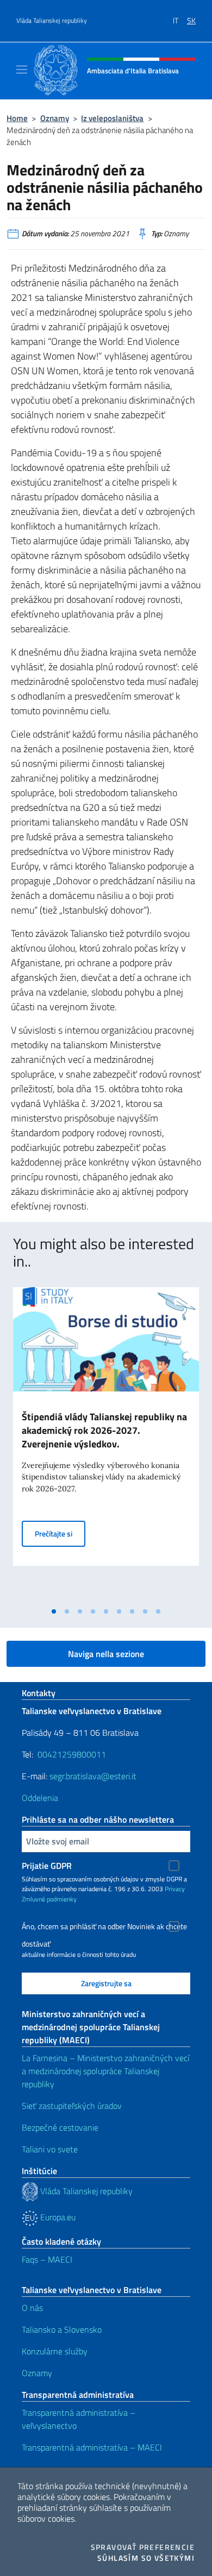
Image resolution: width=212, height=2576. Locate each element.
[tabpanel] (106, 1444)
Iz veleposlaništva (112, 118)
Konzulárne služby (55, 2351)
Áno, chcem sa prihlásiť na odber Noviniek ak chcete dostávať (104, 1928)
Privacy (175, 1889)
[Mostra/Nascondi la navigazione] (22, 70)
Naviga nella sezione (106, 1654)
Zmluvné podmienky (49, 1899)
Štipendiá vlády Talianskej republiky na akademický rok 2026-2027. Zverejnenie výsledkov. (104, 1430)
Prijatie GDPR (47, 1866)
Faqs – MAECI (47, 2259)
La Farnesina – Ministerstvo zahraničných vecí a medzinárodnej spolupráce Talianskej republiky (105, 2071)
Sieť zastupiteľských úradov (72, 2106)
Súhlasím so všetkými (146, 2558)
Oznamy (55, 118)
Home (17, 118)
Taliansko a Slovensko (62, 2329)
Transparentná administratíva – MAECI (92, 2447)
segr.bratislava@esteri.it (93, 1776)
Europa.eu (57, 2217)
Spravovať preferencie (143, 2547)
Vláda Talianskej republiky (52, 21)
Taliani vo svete (50, 2149)
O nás (32, 2308)
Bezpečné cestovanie (60, 2127)
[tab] (54, 1611)
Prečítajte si (60, 1533)
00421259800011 (72, 1754)
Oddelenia (40, 1798)
